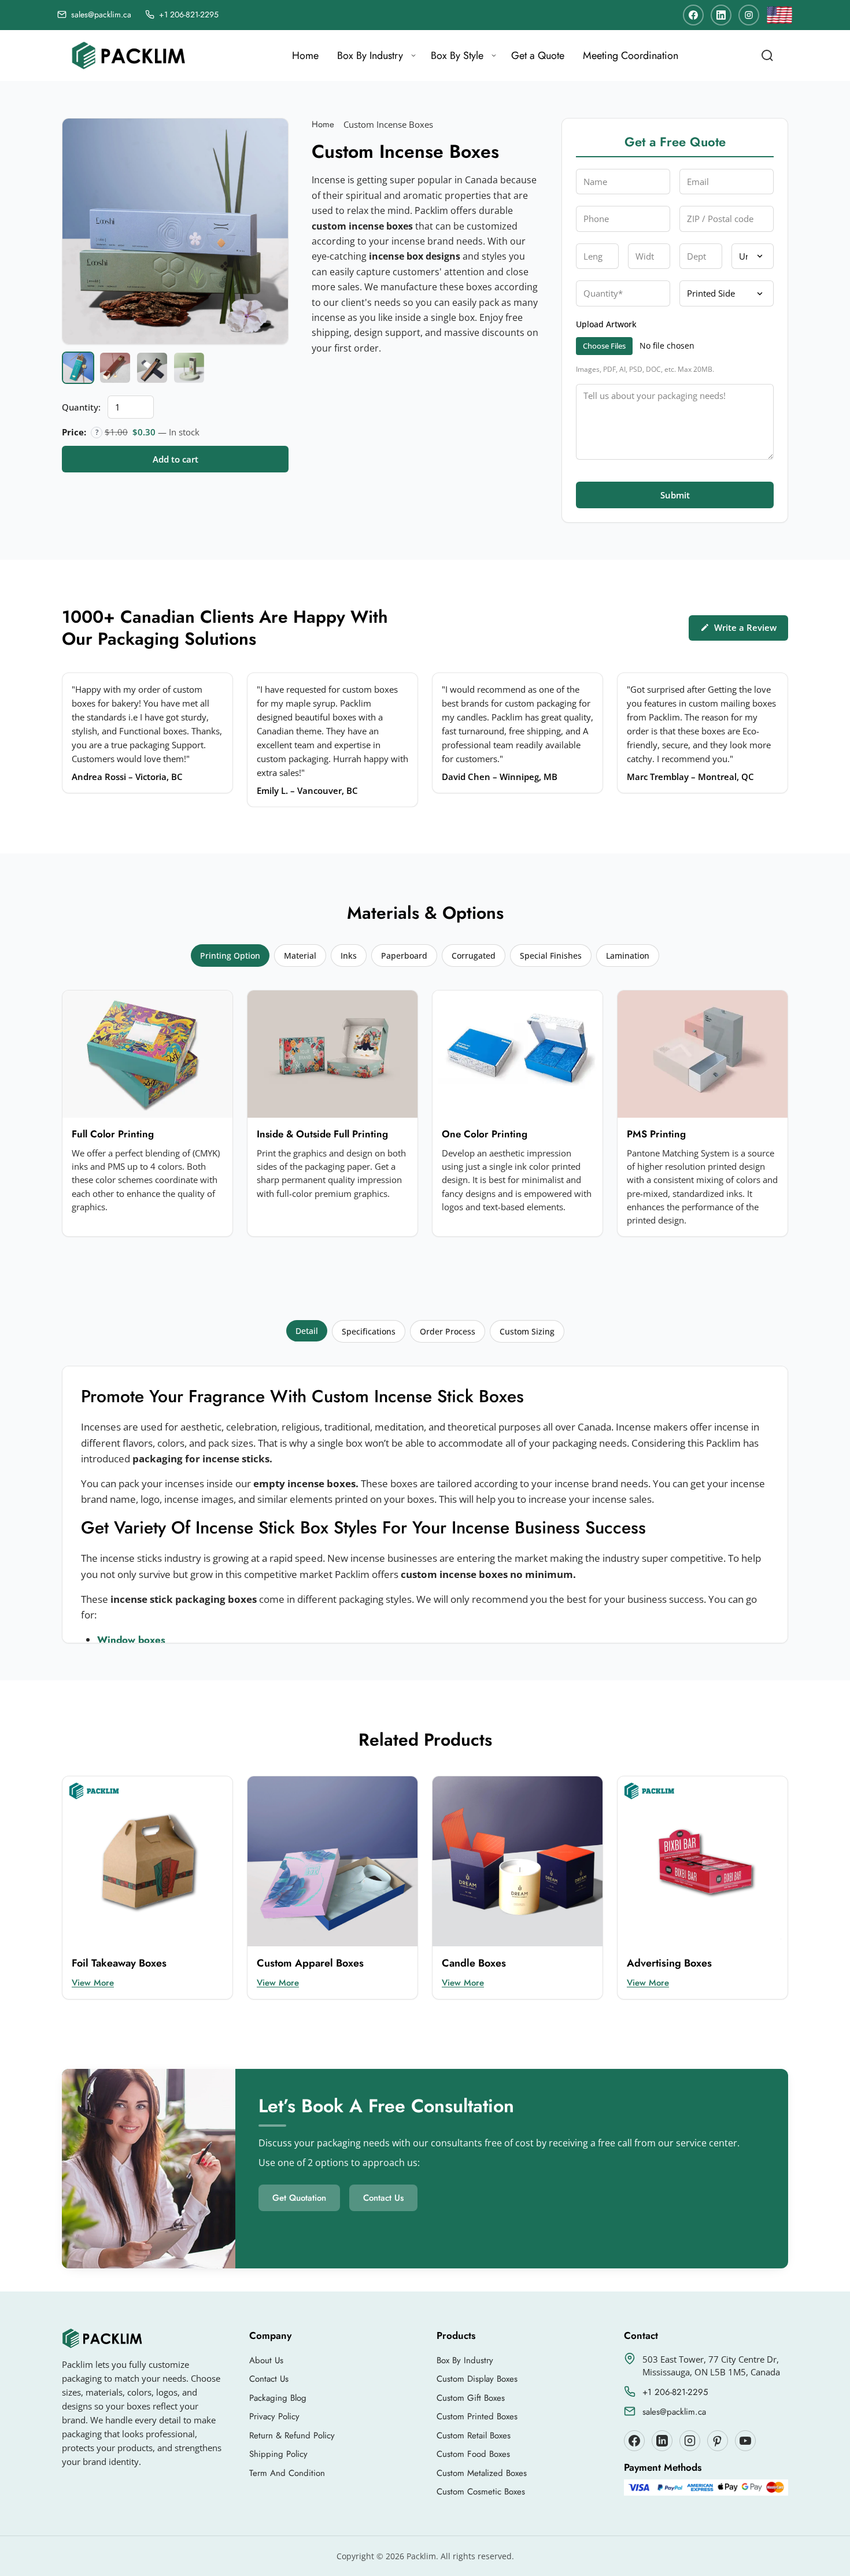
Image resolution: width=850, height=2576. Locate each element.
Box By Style (457, 56)
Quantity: (81, 407)
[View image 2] (115, 368)
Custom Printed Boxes (477, 2416)
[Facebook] (693, 15)
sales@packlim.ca (674, 2412)
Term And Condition (287, 2473)
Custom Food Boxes (473, 2454)
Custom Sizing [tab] (527, 1331)
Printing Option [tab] (230, 956)
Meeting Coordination (631, 56)
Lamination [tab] (628, 956)
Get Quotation (299, 2198)
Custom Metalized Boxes (482, 2473)
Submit (675, 495)
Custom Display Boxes (477, 2379)
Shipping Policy (278, 2454)
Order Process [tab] (448, 1331)
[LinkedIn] (721, 15)
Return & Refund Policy (292, 2435)
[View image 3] (152, 368)
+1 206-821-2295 (675, 2392)
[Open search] (767, 56)
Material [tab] (300, 956)
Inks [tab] (349, 956)
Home (305, 56)
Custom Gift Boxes (471, 2398)
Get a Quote (538, 56)
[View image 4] (189, 368)
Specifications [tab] (369, 1331)
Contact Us (383, 2198)
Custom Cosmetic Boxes (481, 2492)
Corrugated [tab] (474, 956)
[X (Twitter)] (662, 2441)
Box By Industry (370, 56)
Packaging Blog (278, 2398)
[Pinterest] (718, 2441)
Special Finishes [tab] (551, 956)
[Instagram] (749, 15)
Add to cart (175, 459)
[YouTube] (745, 2441)
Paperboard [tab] (404, 956)
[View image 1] (78, 368)
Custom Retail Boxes (474, 2435)
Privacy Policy (274, 2416)
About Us (266, 2360)
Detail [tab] (307, 1331)
